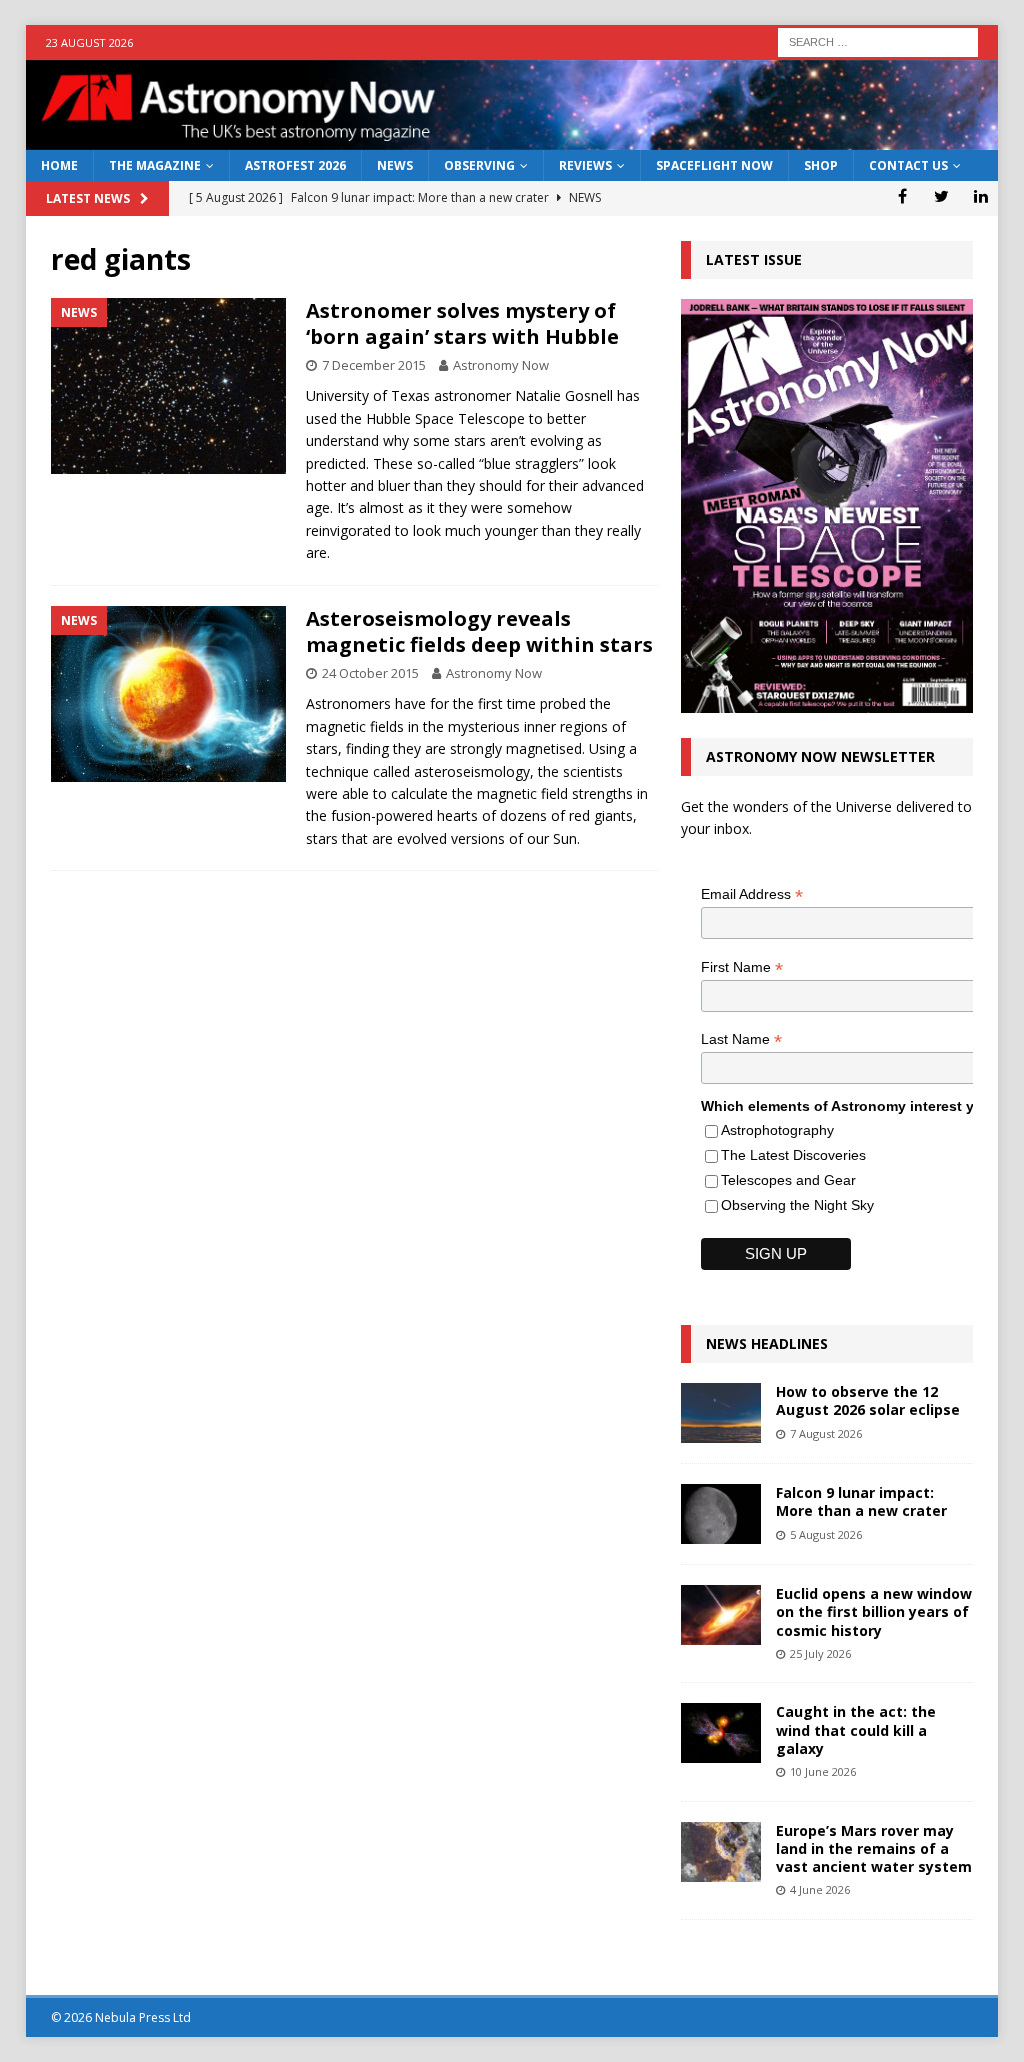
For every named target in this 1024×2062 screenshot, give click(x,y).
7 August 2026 (826, 1433)
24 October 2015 (370, 673)
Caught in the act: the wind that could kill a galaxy (856, 1729)
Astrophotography (777, 1130)
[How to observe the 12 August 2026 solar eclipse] (721, 1413)
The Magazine (155, 165)
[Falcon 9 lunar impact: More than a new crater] (721, 1514)
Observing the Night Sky (797, 1205)
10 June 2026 (823, 1771)
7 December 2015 (374, 365)
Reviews (585, 165)
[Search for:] (878, 40)
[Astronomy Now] (512, 138)
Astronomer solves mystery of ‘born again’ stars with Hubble (462, 323)
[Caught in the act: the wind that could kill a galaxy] (721, 1733)
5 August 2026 (826, 1534)
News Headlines (767, 1343)
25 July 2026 (820, 1653)
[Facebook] (902, 196)
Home (59, 165)
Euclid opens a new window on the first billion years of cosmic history (874, 1611)
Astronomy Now (501, 365)
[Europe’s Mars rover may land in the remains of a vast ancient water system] (721, 1852)
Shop (821, 165)
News (395, 165)
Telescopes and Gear (788, 1180)
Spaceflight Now (714, 165)
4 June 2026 (820, 1889)
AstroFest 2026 (295, 165)
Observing (479, 165)
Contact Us (908, 165)
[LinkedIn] (980, 196)
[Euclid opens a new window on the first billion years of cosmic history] (721, 1615)
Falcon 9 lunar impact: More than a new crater (861, 1501)
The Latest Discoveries (793, 1155)
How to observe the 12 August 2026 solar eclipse (868, 1400)
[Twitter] (941, 196)
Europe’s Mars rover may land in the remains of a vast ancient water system (874, 1848)
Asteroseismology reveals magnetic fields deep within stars (479, 631)
